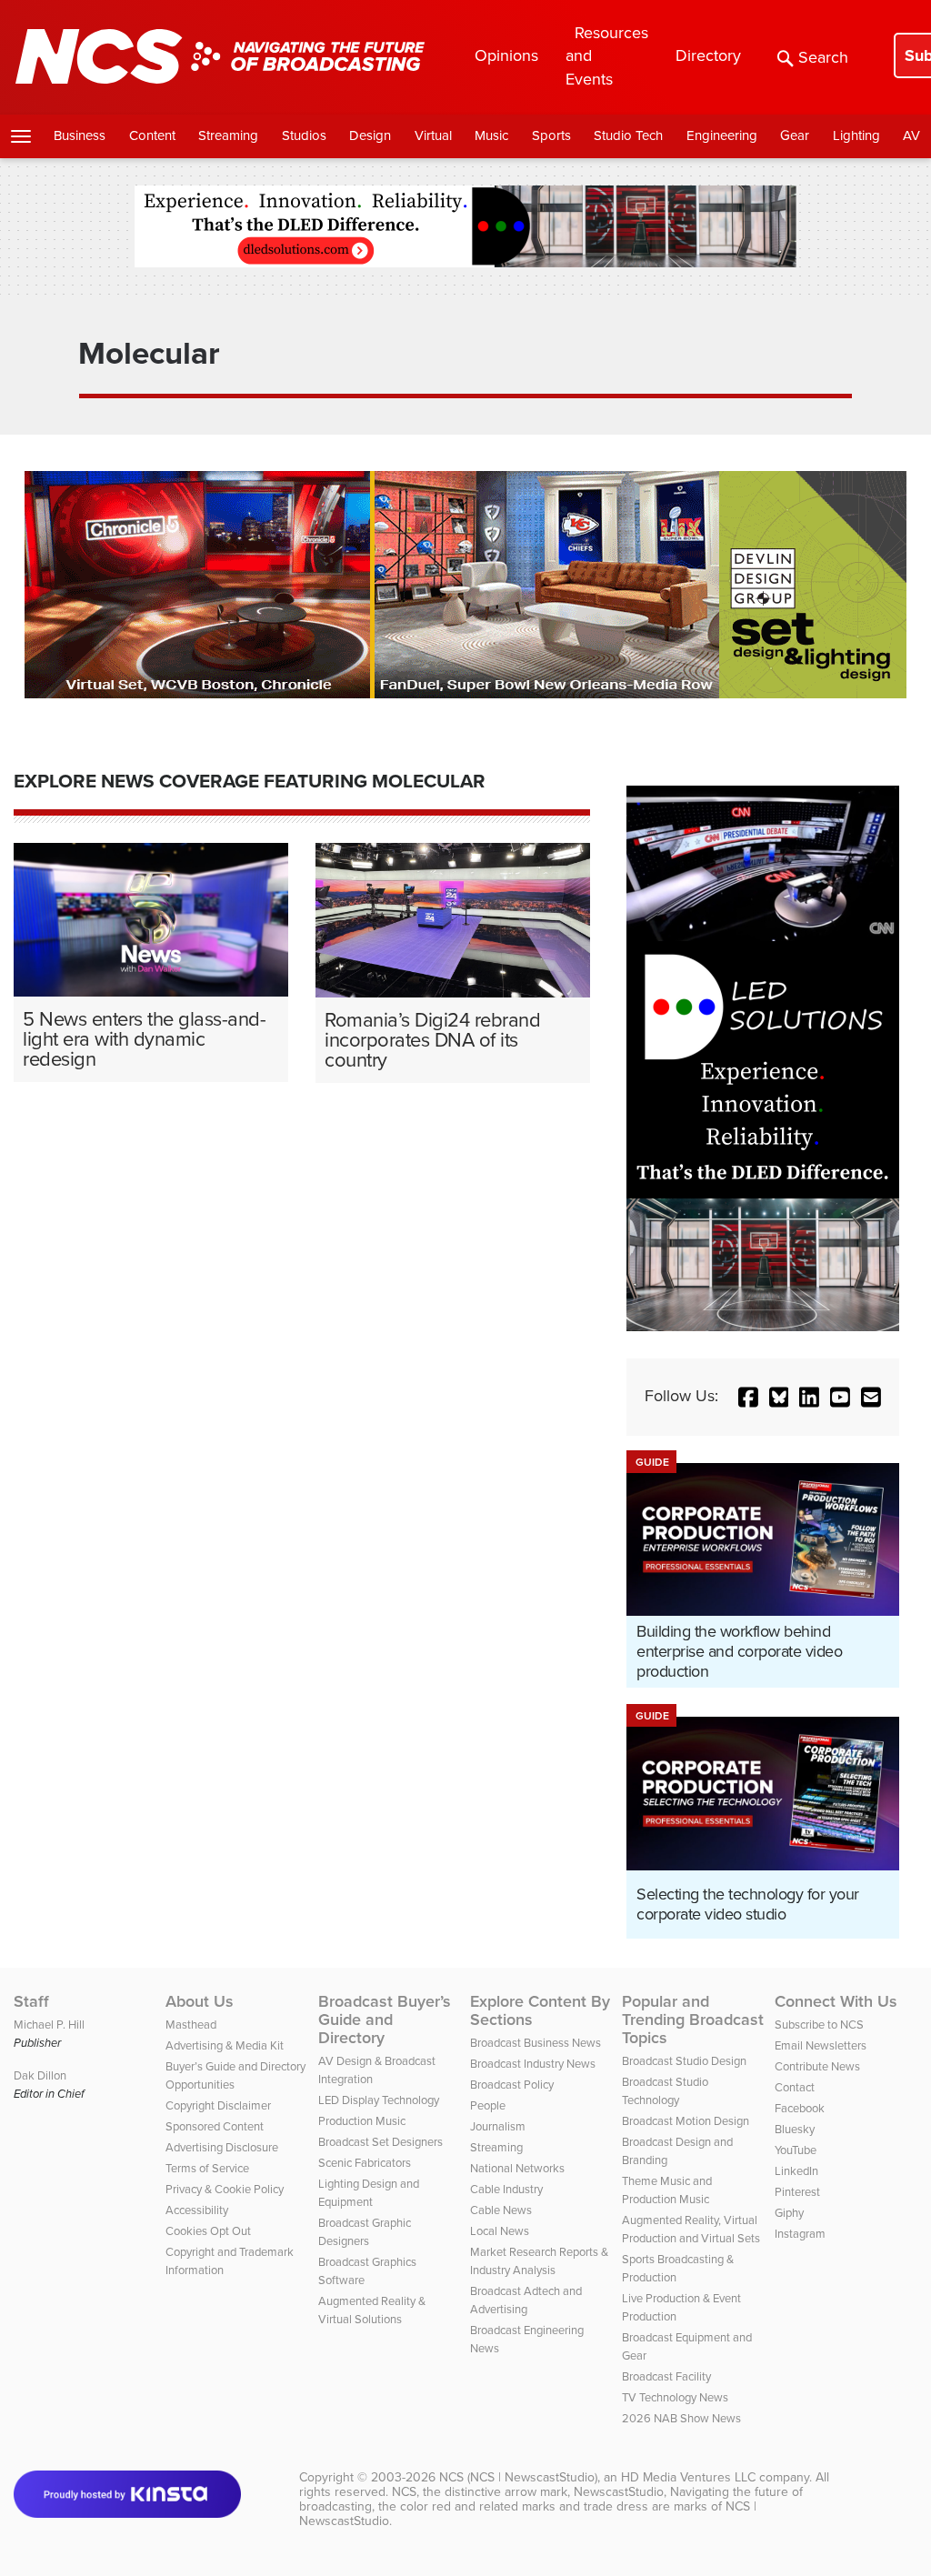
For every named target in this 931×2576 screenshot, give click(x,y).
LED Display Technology (379, 2100)
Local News (500, 2231)
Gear (795, 135)
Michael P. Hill (49, 2025)
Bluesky (795, 2129)
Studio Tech (628, 135)
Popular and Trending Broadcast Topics (693, 2020)
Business (80, 135)
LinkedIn (796, 2171)
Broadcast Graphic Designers (365, 2232)
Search (823, 57)
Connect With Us (836, 2001)
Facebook (800, 2108)
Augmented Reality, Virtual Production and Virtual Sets (691, 2229)
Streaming (228, 135)
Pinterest (797, 2192)
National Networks (517, 2168)
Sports (551, 135)
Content (152, 135)
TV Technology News (675, 2397)
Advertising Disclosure (222, 2147)
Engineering (722, 135)
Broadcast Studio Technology (665, 2091)
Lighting (856, 135)
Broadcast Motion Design (686, 2121)
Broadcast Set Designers (380, 2142)
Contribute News (817, 2066)
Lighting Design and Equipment (369, 2193)
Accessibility (197, 2210)
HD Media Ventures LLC (688, 2477)
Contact (795, 2087)
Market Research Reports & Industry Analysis (539, 2261)
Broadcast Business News (536, 2043)
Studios (304, 135)
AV (911, 135)
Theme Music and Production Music (667, 2190)
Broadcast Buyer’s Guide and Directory (385, 2020)
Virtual (433, 135)
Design (370, 135)
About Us (200, 2001)
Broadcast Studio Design (684, 2061)
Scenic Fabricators (365, 2163)
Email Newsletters (821, 2045)
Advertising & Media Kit (225, 2045)
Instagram (800, 2234)
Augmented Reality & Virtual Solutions (372, 2310)
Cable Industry (506, 2189)
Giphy (789, 2213)
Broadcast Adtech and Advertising (526, 2300)
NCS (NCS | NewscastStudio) (518, 2477)
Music (491, 135)
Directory (708, 55)
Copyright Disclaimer (218, 2105)
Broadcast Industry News (533, 2064)
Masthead (191, 2025)
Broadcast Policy (512, 2085)
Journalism (498, 2126)
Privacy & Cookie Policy (225, 2189)
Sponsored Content (215, 2126)
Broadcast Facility (666, 2376)
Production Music (362, 2121)
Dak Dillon (40, 2075)
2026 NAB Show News (681, 2418)
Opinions (506, 55)
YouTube (796, 2150)
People (488, 2105)
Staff (31, 2001)
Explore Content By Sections (540, 2010)
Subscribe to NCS (819, 2025)
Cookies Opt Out (208, 2231)
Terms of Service (207, 2168)
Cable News (501, 2210)
